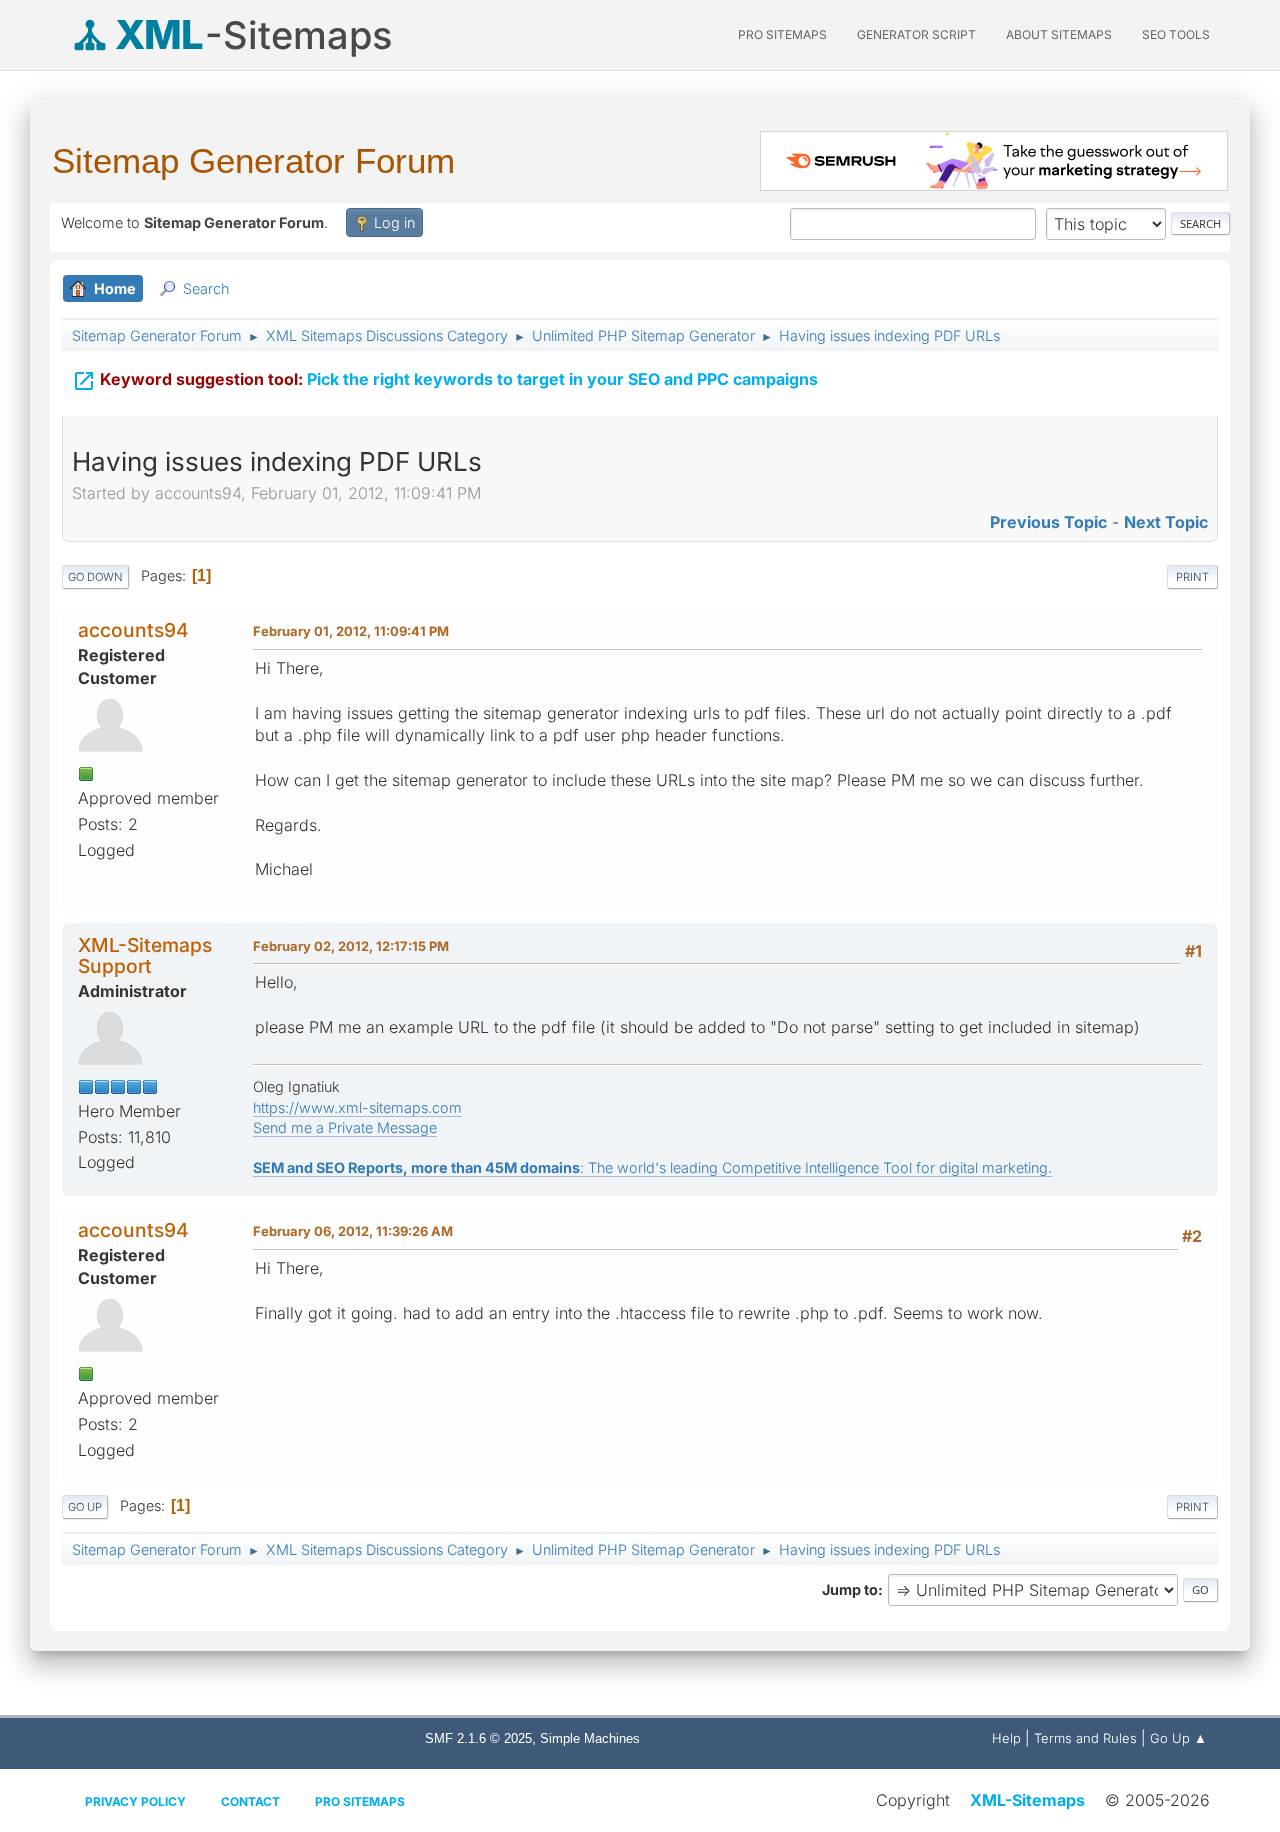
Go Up (85, 1507)
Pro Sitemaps (360, 1801)
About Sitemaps (1059, 34)
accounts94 (133, 630)
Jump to (850, 1589)
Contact (250, 1801)
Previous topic (1048, 522)
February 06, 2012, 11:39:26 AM (353, 1231)
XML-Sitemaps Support (145, 955)
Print (1192, 577)
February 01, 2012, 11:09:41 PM (351, 631)
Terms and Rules (1085, 1738)
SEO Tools (1176, 34)
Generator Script (916, 34)
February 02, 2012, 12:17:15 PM (351, 946)
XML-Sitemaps (1027, 1800)
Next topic (1166, 522)
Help (1006, 1738)
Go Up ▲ (1178, 1738)
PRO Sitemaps (782, 34)
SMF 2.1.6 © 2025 (478, 1738)
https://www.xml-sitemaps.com (357, 1107)
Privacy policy (135, 1801)
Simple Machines (590, 1738)
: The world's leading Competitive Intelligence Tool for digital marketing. (652, 1167)
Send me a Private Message (345, 1127)
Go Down (95, 577)
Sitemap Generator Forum (253, 160)
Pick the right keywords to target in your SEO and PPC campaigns (445, 381)
